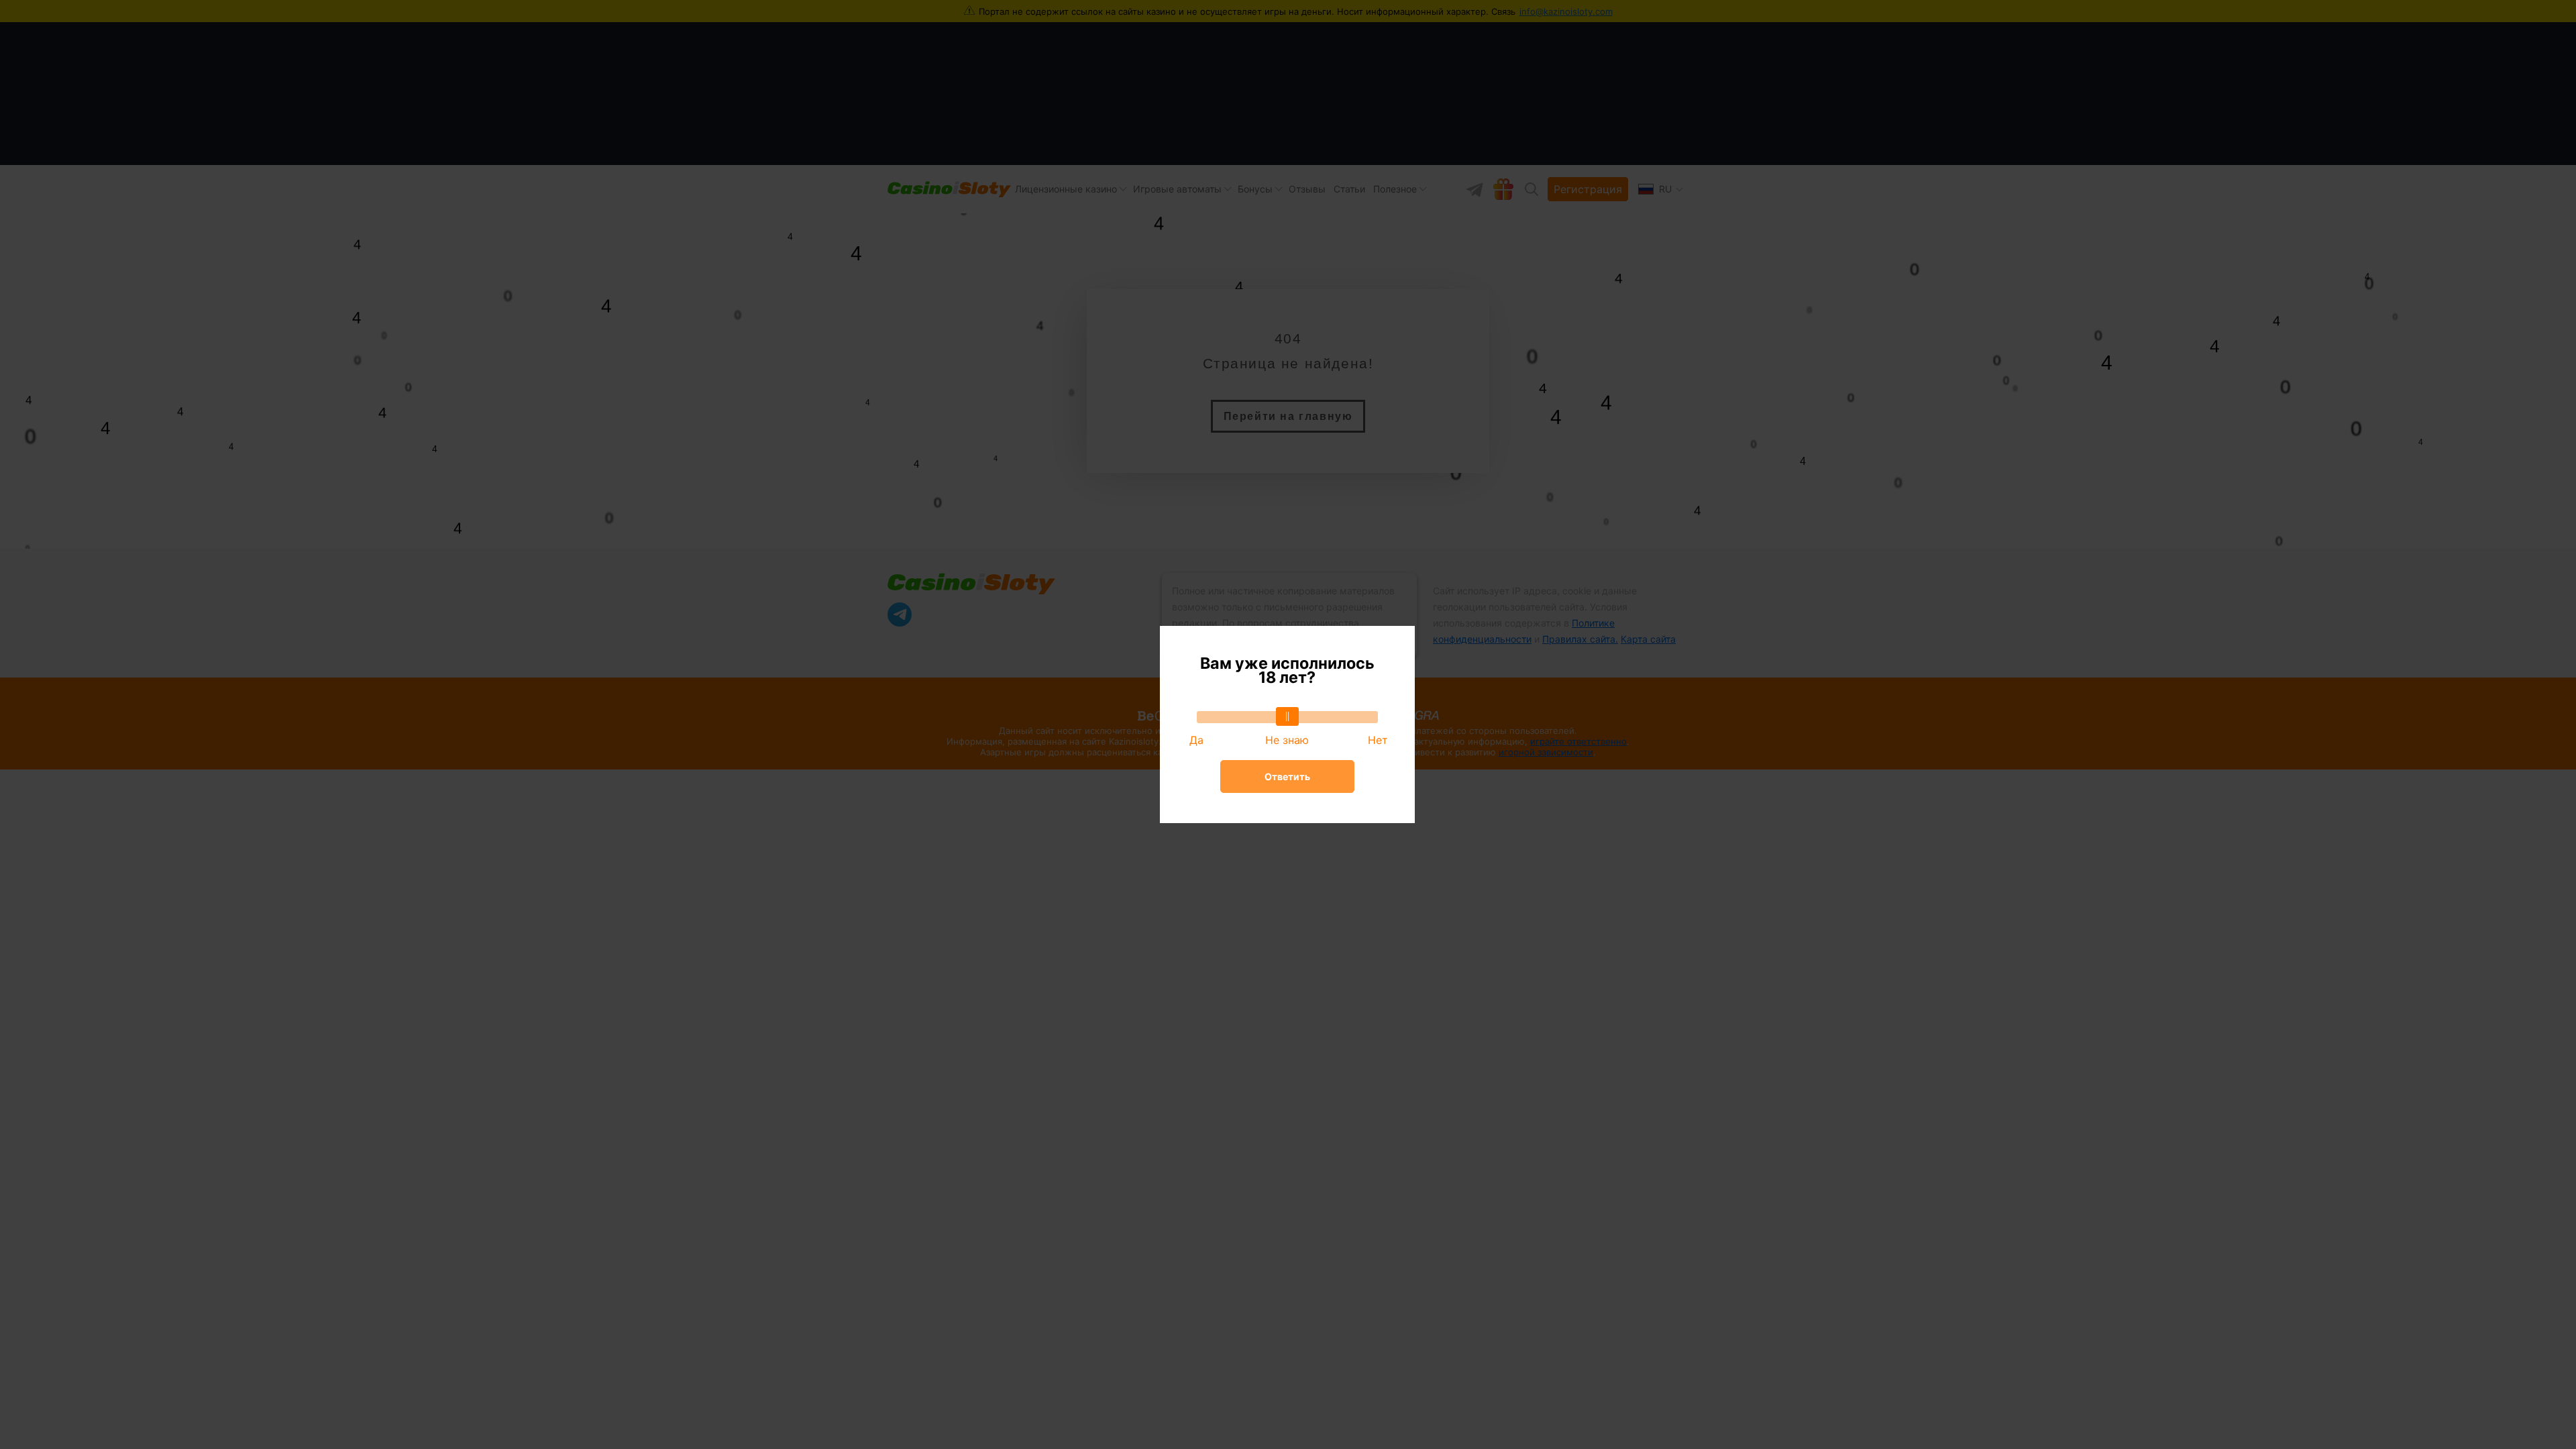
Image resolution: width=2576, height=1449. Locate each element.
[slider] (1287, 716)
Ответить (1287, 776)
